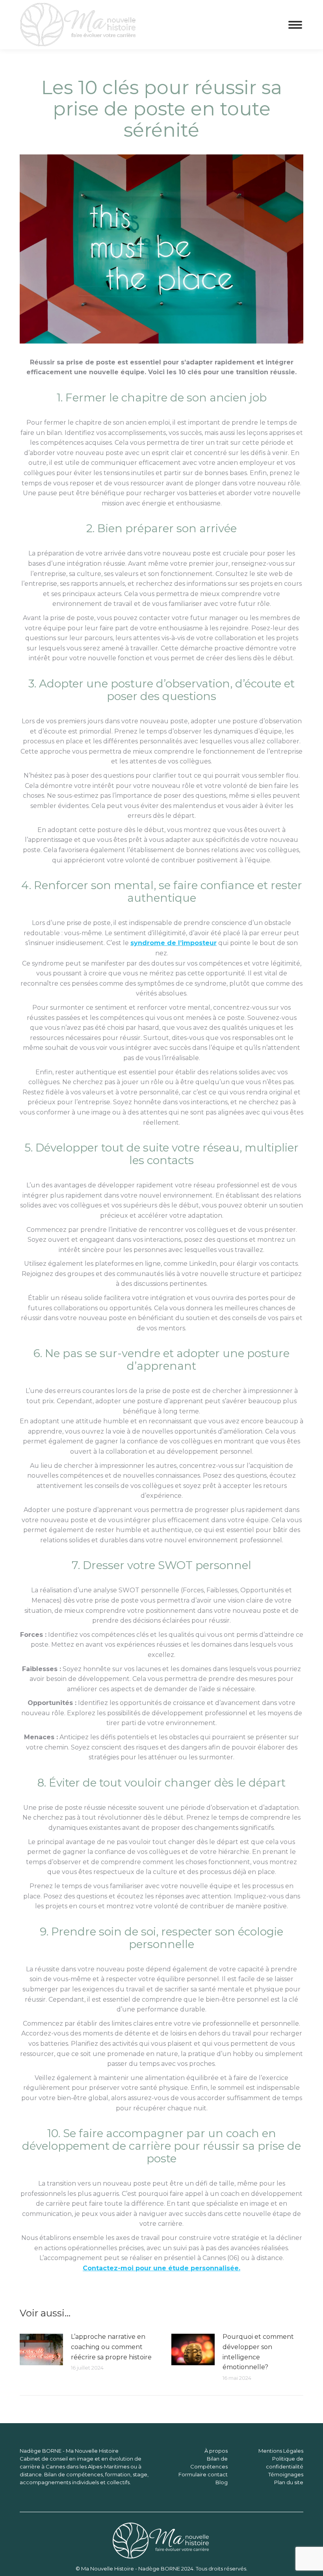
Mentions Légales (281, 2451)
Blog (222, 2482)
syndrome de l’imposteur (174, 943)
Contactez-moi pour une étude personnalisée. (161, 2268)
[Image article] (41, 2349)
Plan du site (289, 2482)
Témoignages (286, 2474)
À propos (216, 2451)
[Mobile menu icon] (295, 25)
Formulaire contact (203, 2474)
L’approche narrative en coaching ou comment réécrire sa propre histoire (111, 2347)
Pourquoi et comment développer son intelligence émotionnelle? (258, 2352)
